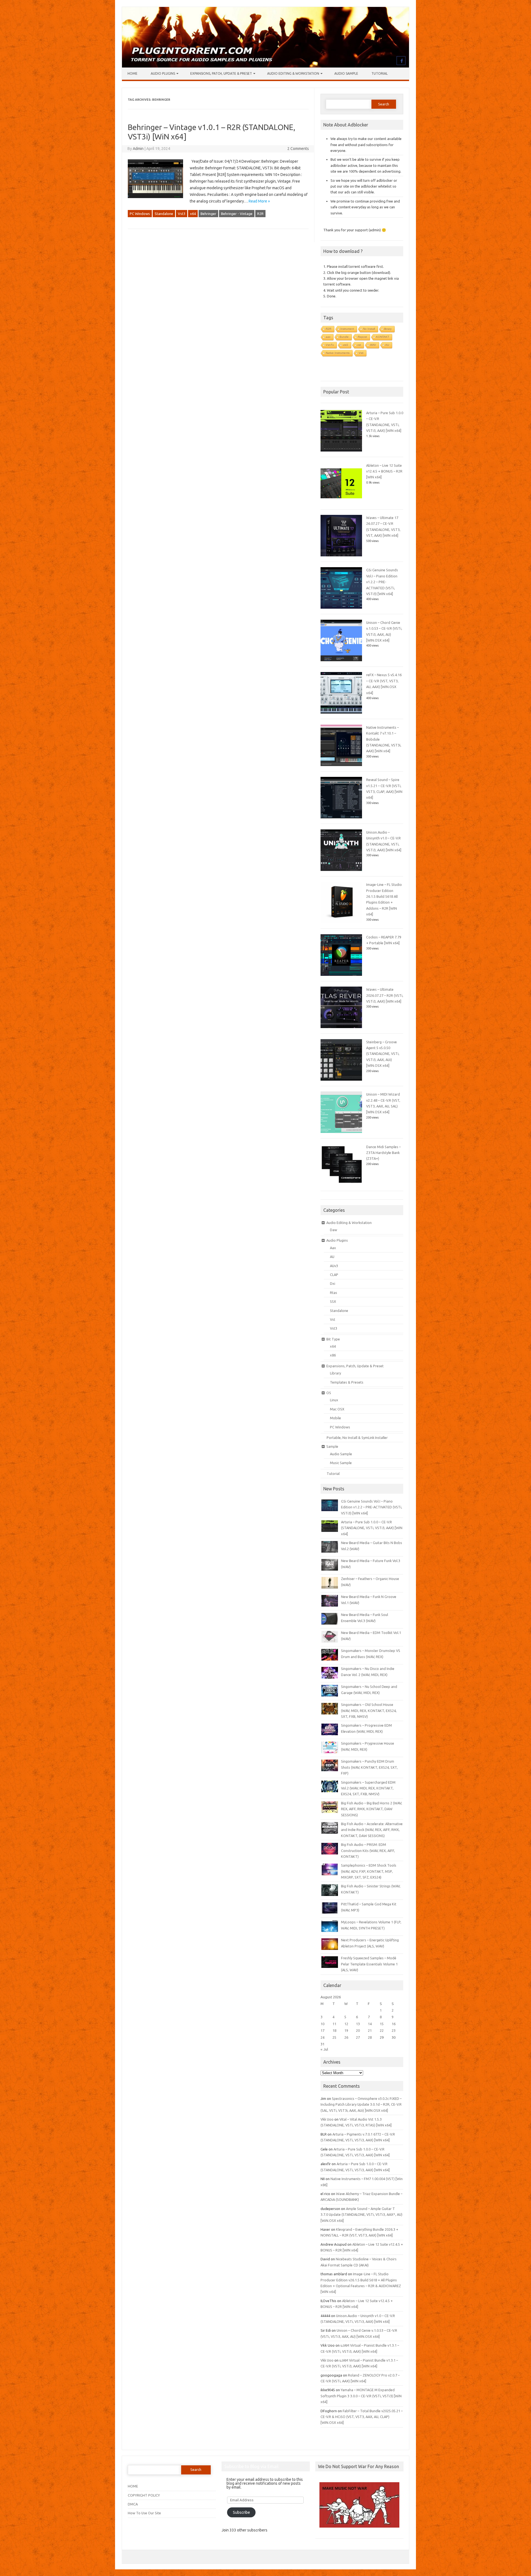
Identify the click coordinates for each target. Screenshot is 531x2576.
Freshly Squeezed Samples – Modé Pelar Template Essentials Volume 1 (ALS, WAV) (369, 1964)
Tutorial (380, 73)
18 (334, 2030)
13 (358, 2024)
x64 (193, 214)
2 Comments (298, 149)
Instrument (347, 329)
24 (322, 2037)
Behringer (208, 214)
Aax (333, 1248)
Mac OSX (337, 1409)
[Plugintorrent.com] (265, 66)
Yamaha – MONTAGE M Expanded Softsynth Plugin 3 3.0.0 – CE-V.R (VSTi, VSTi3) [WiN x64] (361, 2396)
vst (359, 345)
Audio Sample (346, 73)
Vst (333, 1319)
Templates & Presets (347, 1382)
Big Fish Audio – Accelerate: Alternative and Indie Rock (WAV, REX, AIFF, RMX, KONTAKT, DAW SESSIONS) (372, 1830)
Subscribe (241, 2512)
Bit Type (333, 1339)
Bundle (344, 337)
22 (382, 2030)
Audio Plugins (163, 73)
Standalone (164, 214)
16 (394, 2024)
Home (132, 73)
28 (370, 2037)
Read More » (259, 201)
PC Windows (140, 214)
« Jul (324, 2049)
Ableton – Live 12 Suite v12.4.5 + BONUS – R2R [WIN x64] (384, 471)
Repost (362, 337)
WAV (373, 345)
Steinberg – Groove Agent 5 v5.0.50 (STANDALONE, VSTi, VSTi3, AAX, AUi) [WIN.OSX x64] (383, 1054)
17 (322, 2030)
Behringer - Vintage (237, 214)
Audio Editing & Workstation (293, 73)
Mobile (335, 1418)
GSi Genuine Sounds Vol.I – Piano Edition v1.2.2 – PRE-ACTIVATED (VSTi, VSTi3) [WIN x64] (382, 582)
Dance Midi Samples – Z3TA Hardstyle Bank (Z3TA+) (383, 1153)
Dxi (333, 1283)
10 (322, 2024)
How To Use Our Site (144, 2513)
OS (329, 1393)
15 (382, 2024)
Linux (334, 1400)
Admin (138, 149)
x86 (333, 1355)
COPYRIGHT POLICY (144, 2495)
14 (370, 2024)
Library (335, 1373)
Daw (334, 1230)
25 (334, 2037)
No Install (369, 329)
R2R (260, 214)
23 (394, 2030)
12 (346, 2024)
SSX (333, 1301)
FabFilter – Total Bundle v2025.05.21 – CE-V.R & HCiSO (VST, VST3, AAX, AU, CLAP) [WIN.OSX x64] (362, 2417)
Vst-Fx (330, 345)
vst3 (346, 345)
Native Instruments (338, 353)
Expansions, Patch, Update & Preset (221, 73)
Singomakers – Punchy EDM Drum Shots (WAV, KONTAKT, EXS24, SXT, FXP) (369, 1767)
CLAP (334, 1275)
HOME (133, 2486)
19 (346, 2030)
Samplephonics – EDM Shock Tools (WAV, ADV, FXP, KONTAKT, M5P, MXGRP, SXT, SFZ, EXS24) (369, 1871)
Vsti (361, 353)
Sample (332, 1446)
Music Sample (341, 1463)
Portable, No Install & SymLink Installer (357, 1438)
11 (334, 2024)
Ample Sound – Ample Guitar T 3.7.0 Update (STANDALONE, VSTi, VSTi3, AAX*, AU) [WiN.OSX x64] (361, 2215)
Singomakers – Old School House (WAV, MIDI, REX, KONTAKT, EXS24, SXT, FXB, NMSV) (369, 1710)
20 (358, 2030)
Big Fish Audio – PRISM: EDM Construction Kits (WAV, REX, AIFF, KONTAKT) (368, 1850)
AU (387, 345)
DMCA (133, 2504)
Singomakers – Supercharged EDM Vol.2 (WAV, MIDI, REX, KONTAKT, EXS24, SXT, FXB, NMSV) (368, 1788)
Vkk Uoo (327, 2119)
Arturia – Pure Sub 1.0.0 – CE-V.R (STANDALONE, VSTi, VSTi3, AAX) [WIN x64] (372, 1528)
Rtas (334, 1293)
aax (328, 337)
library (388, 329)
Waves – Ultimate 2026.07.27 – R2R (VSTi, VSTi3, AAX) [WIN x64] (385, 995)
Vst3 (182, 214)
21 (370, 2030)
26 (346, 2037)
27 (358, 2037)
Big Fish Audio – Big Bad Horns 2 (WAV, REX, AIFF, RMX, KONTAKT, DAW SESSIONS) (372, 1809)
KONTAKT (383, 337)
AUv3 (334, 1266)
